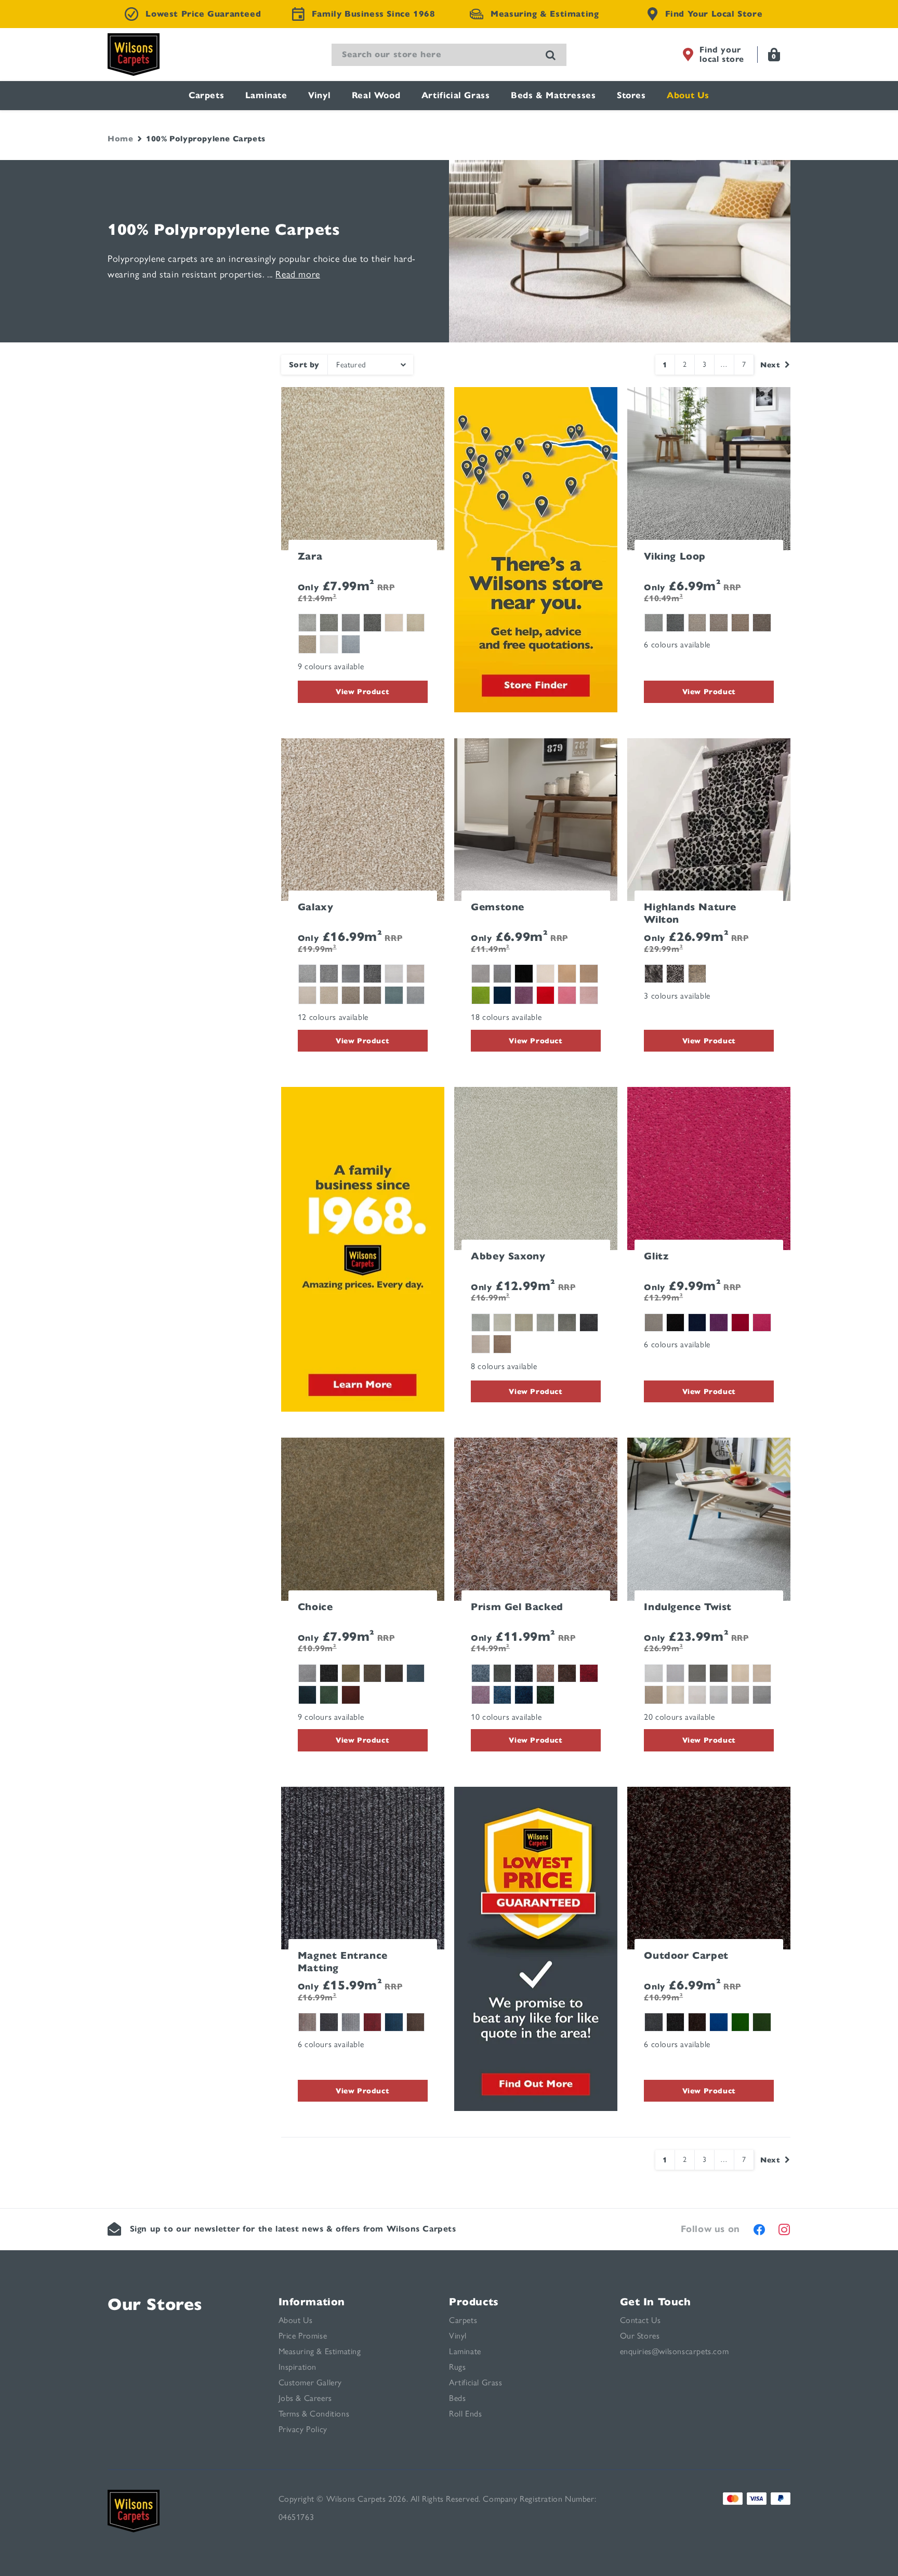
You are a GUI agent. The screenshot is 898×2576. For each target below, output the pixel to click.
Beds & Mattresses (553, 95)
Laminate (266, 95)
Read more (298, 274)
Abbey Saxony (508, 1256)
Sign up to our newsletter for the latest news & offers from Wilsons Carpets (293, 2229)
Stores (631, 95)
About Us (688, 95)
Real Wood (376, 95)
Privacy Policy (303, 2429)
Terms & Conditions (314, 2414)
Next (770, 365)
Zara (310, 556)
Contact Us (641, 2320)
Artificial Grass (456, 95)
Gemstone (498, 907)
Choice (315, 1607)
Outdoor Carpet (686, 1955)
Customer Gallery (311, 2382)
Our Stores (155, 2304)
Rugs (457, 2367)
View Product (362, 692)
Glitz (656, 1256)
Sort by (304, 365)
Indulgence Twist (688, 1607)
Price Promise (303, 2336)
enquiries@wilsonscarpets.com (675, 2351)
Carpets (206, 95)
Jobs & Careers (305, 2398)
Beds (457, 2398)
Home (120, 139)
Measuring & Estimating (320, 2351)
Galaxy (316, 907)
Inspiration (298, 2367)
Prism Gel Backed (517, 1607)
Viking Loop (675, 556)
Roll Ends (465, 2414)
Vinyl (319, 95)
